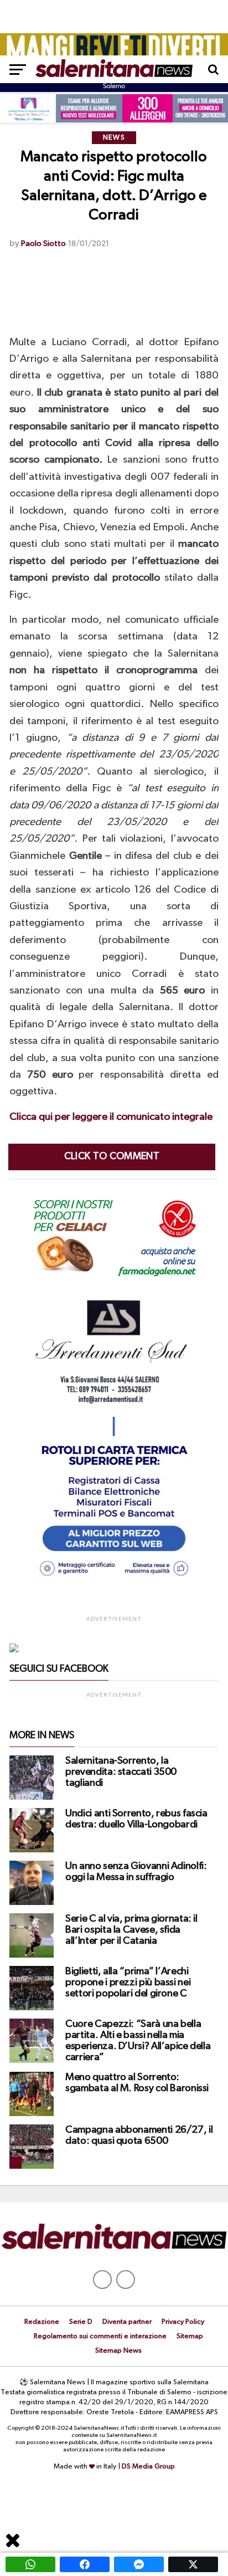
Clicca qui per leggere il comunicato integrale (111, 1117)
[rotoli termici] (114, 1581)
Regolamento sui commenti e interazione (100, 2336)
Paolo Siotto (43, 244)
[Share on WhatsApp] (30, 2564)
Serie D (81, 2322)
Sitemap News (118, 2351)
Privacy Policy (183, 2322)
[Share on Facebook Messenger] (139, 2564)
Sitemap (190, 2336)
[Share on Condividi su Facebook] (85, 2564)
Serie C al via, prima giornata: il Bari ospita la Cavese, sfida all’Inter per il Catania (131, 1930)
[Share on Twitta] (193, 2564)
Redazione (42, 2322)
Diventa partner (127, 2322)
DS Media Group (148, 2467)
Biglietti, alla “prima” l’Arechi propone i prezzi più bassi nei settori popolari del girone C (128, 1983)
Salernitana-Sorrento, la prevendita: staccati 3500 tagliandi (121, 1772)
